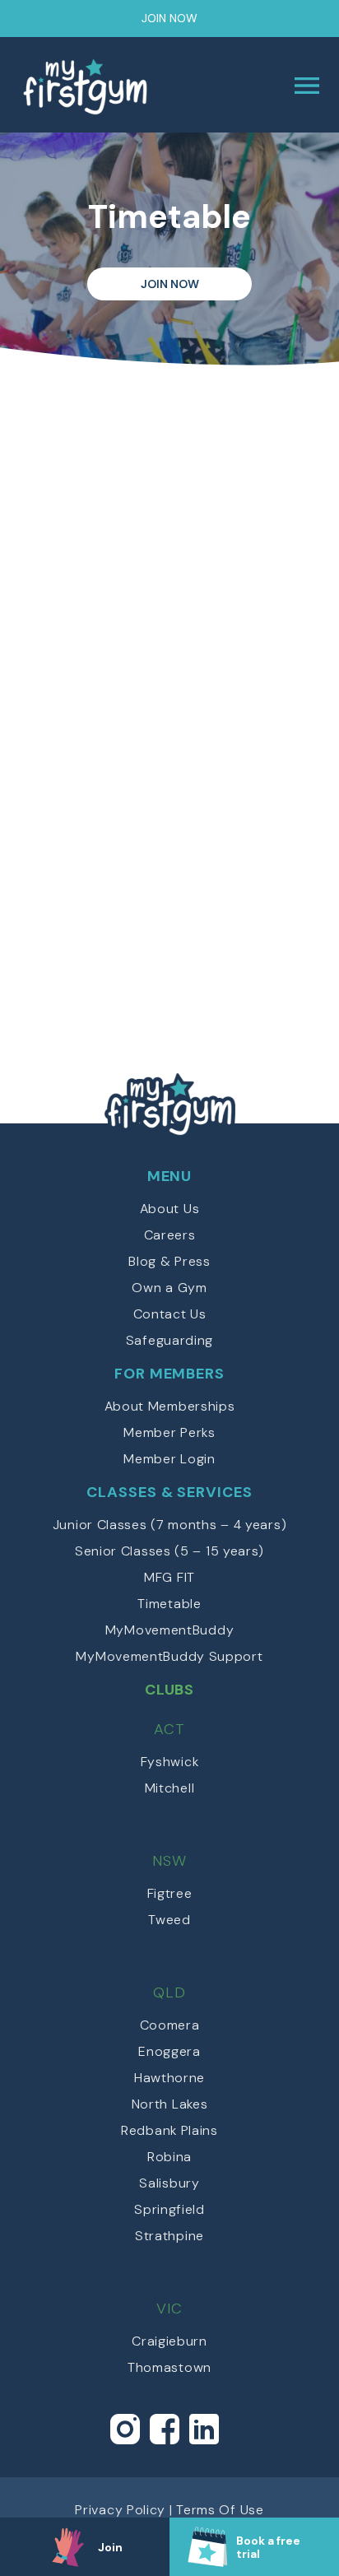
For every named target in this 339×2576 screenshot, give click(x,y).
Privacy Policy (120, 2510)
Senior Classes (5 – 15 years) (169, 1551)
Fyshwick (170, 1762)
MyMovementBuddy (170, 1630)
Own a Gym (169, 1288)
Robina (169, 2157)
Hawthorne (169, 2078)
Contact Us (170, 1314)
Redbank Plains (169, 2130)
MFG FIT (169, 1577)
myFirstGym (95, 86)
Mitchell (170, 1788)
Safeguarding (169, 1340)
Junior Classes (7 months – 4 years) (170, 1525)
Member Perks (169, 1432)
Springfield (169, 2209)
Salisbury (169, 2183)
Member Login (169, 1459)
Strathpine (169, 2236)
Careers (170, 1235)
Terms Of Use (220, 2510)
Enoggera (169, 2051)
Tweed (169, 1920)
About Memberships (170, 1406)
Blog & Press (169, 1261)
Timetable (169, 1604)
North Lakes (170, 2104)
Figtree (170, 1893)
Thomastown (169, 2367)
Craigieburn (169, 2341)
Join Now (169, 18)
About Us (170, 1209)
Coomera (170, 2025)
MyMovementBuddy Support (169, 1656)
